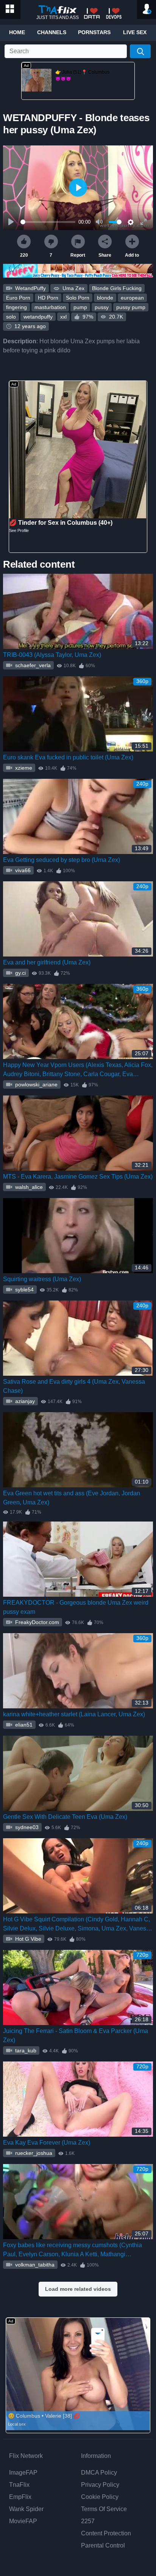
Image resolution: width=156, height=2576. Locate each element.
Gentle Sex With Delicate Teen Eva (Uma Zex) (65, 1817)
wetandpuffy (38, 317)
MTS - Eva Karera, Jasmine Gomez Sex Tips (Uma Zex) (78, 1177)
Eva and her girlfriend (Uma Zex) (47, 962)
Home (17, 32)
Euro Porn (18, 298)
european (132, 298)
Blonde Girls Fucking (117, 288)
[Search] (140, 51)
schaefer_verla (32, 665)
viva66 (22, 870)
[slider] (48, 222)
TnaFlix (19, 2485)
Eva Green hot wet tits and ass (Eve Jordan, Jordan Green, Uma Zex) (72, 1498)
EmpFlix (20, 2497)
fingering (16, 307)
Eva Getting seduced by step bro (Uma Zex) (62, 860)
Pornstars (94, 32)
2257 (88, 2521)
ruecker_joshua (33, 2153)
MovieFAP (23, 2521)
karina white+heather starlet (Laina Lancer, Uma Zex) (74, 1714)
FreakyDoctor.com (36, 1622)
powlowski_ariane (36, 1084)
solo (11, 317)
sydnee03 (26, 1827)
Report (78, 255)
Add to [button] (132, 255)
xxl (63, 317)
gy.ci (20, 973)
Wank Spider (26, 2509)
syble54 (24, 1290)
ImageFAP (23, 2473)
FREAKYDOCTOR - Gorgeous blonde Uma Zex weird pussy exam (76, 1607)
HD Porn (48, 298)
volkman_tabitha (34, 2265)
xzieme (23, 768)
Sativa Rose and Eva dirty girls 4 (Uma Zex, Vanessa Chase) (74, 1386)
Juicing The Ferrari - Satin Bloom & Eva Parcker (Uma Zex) (76, 2035)
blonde (105, 298)
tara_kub (25, 2050)
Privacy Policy (100, 2485)
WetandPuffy (30, 288)
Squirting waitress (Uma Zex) (42, 1279)
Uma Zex (73, 288)
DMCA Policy (99, 2473)
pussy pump (131, 307)
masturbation (50, 307)
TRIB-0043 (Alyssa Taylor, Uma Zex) (52, 655)
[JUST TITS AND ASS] (58, 10)
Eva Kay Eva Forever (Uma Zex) (47, 2143)
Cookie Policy (100, 2497)
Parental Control (103, 2545)
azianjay (24, 1401)
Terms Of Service (104, 2509)
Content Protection (106, 2533)
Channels (52, 32)
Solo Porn (78, 298)
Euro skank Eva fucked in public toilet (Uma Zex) (68, 757)
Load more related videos (78, 2289)
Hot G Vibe (27, 1939)
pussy (102, 307)
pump (80, 307)
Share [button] (105, 255)
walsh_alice (28, 1187)
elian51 (23, 1725)
